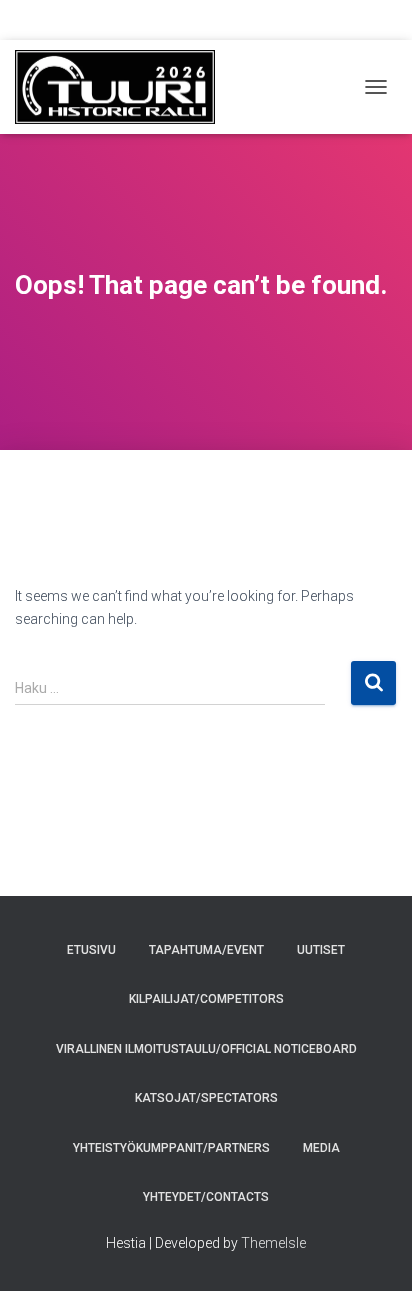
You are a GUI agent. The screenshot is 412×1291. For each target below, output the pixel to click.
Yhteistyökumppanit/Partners (171, 1148)
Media (321, 1148)
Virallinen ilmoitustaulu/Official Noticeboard (206, 1049)
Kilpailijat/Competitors (206, 999)
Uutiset (321, 950)
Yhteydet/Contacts (206, 1197)
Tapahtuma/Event (206, 950)
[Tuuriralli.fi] (122, 87)
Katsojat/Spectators (206, 1098)
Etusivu (91, 950)
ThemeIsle (273, 1243)
